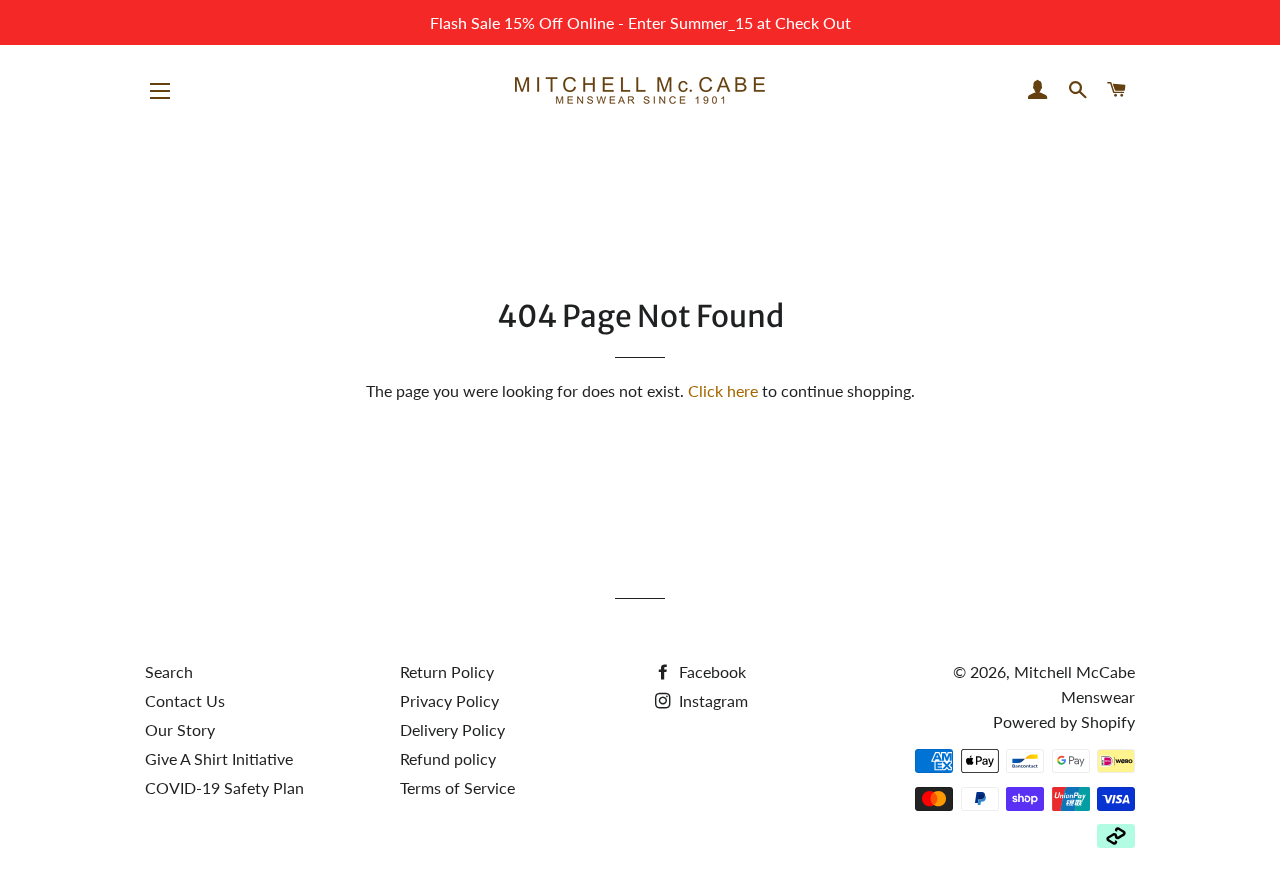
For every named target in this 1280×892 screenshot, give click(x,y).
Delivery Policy (452, 729)
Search (169, 671)
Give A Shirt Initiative (219, 758)
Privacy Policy (449, 700)
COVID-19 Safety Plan (224, 787)
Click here (723, 390)
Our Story (180, 729)
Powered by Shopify (1064, 721)
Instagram (711, 700)
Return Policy (447, 671)
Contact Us (185, 700)
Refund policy (448, 758)
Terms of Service (457, 787)
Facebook (710, 671)
